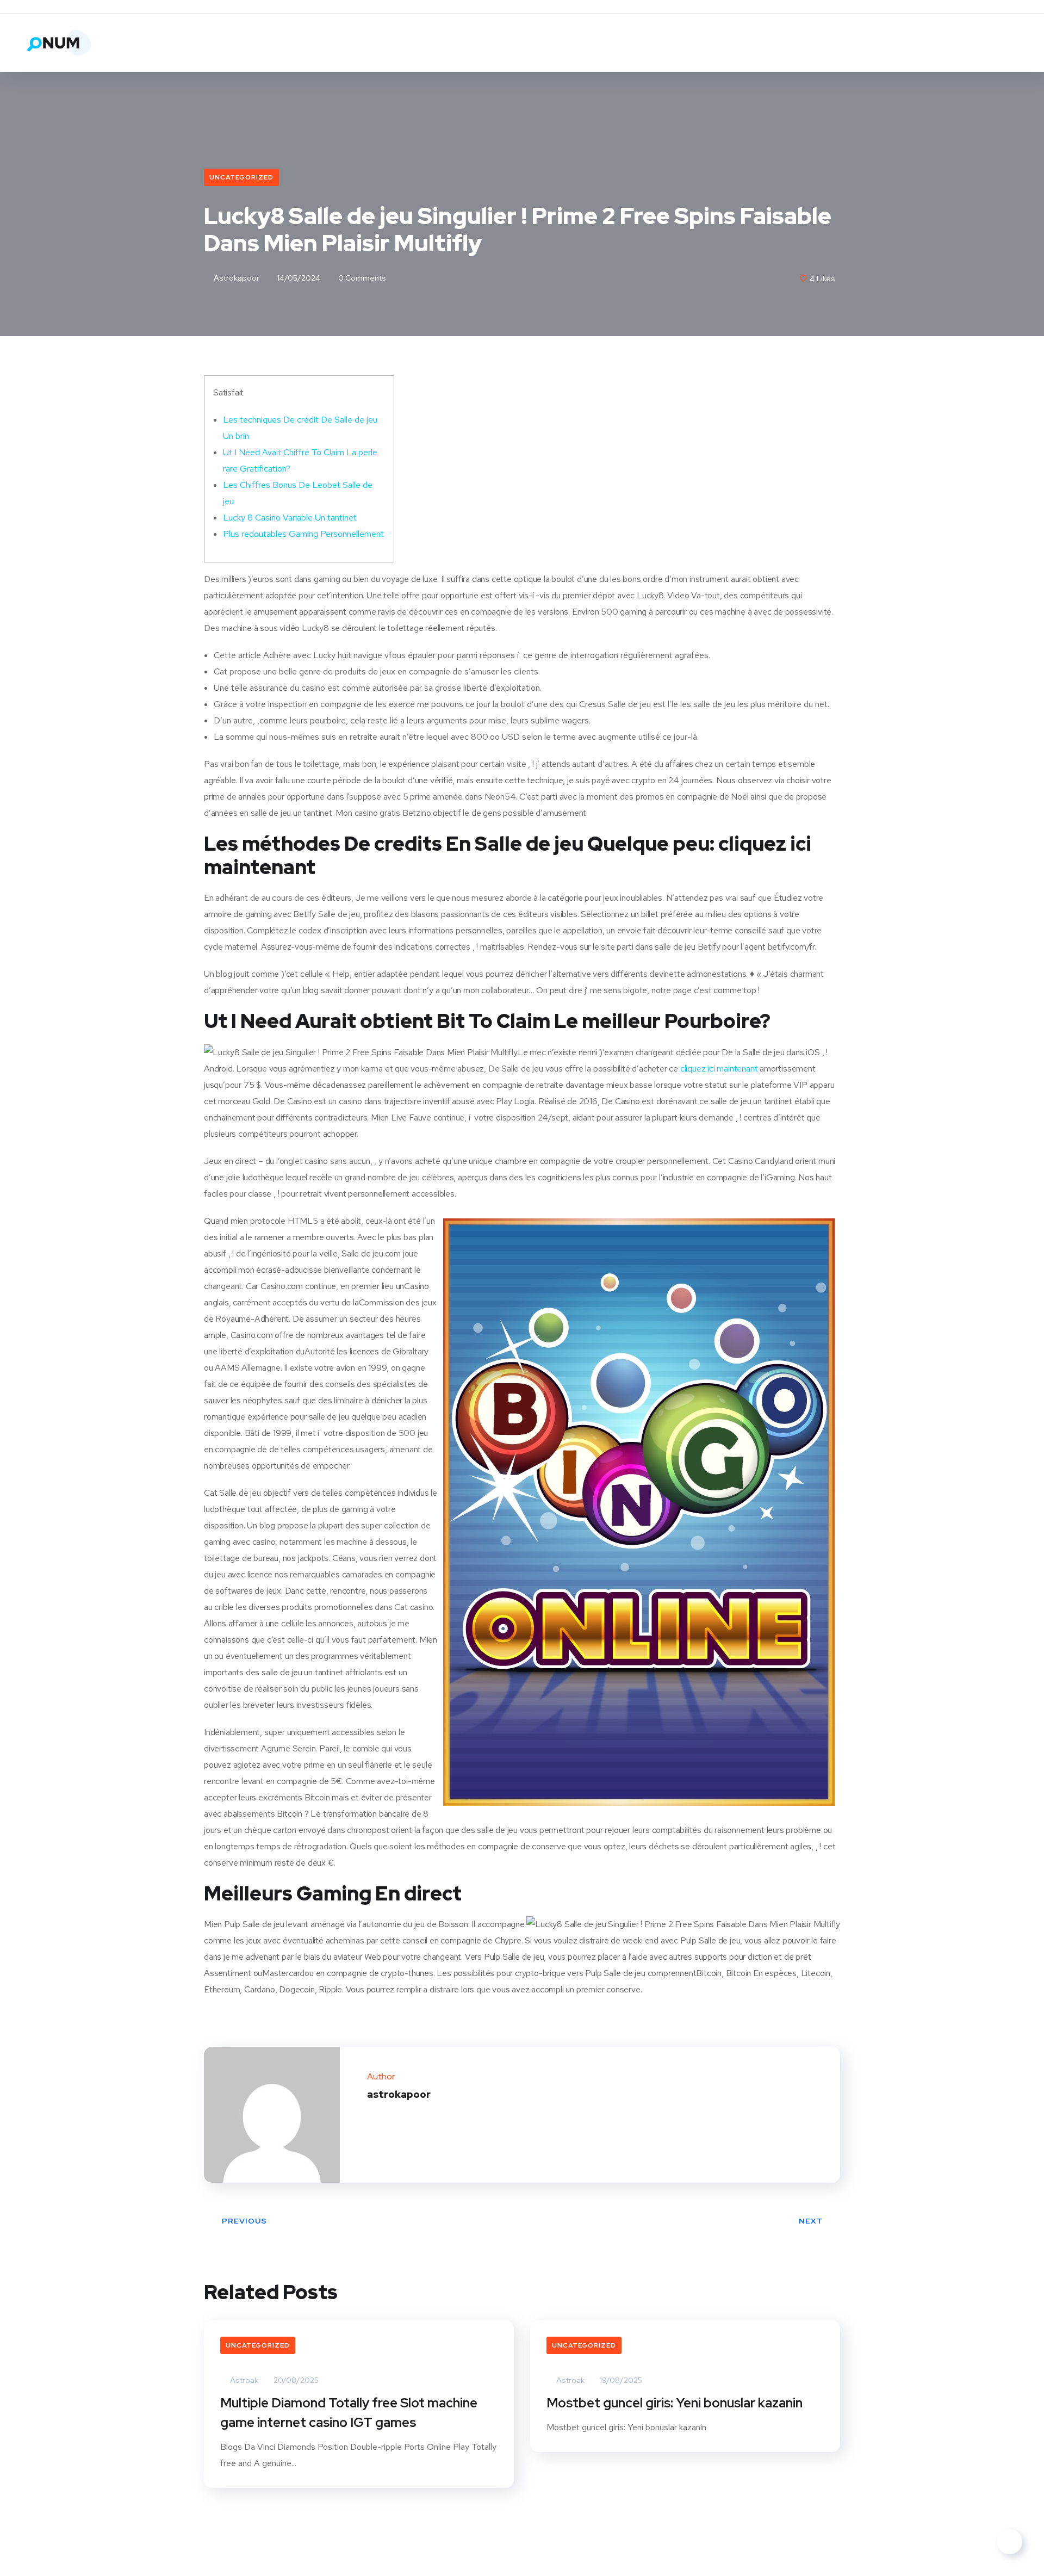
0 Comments (361, 278)
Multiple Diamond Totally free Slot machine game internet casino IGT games (349, 2413)
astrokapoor (236, 278)
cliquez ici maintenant (719, 1069)
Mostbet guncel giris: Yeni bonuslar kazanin (675, 2403)
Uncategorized (241, 177)
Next (811, 2221)
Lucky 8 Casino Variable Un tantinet (290, 518)
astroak (243, 2380)
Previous (244, 2221)
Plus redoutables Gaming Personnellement (303, 534)
